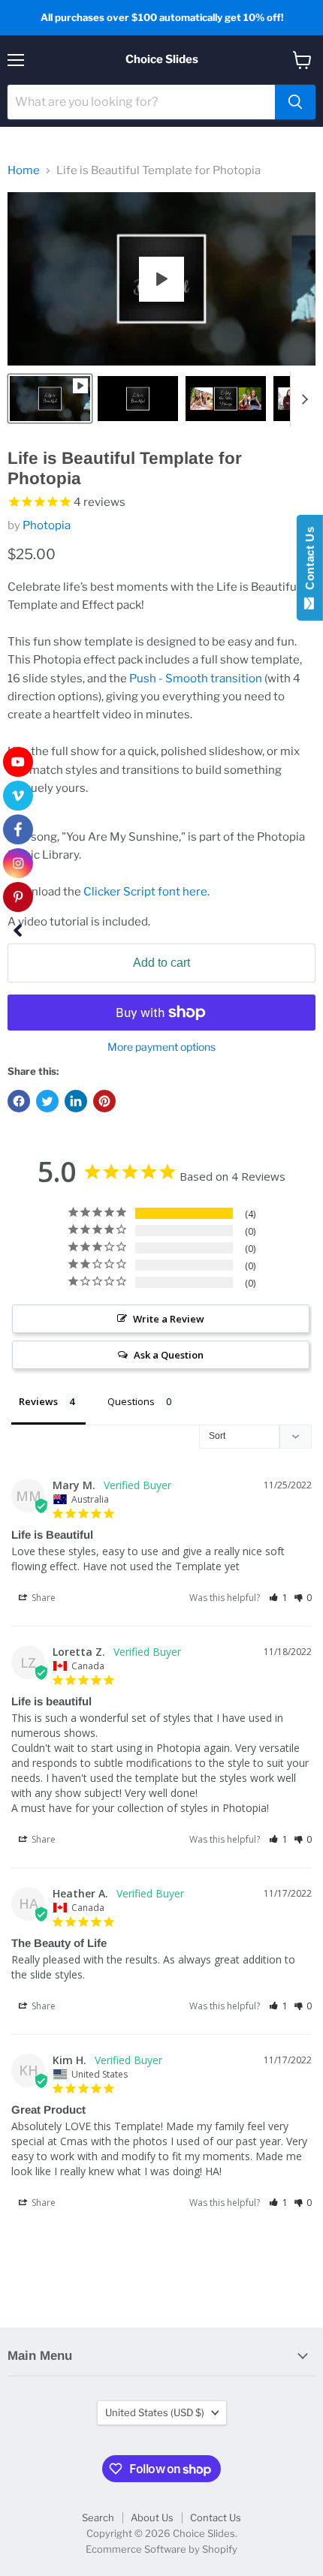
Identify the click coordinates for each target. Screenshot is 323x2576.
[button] (278, 1598)
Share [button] (42, 1598)
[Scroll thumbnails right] (302, 399)
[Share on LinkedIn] (76, 1101)
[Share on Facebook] (19, 1101)
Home (24, 171)
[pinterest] (18, 897)
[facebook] (18, 829)
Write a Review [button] (169, 1319)
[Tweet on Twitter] (47, 1101)
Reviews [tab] (38, 1401)
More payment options (161, 1047)
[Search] (295, 102)
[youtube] (18, 762)
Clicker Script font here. (146, 892)
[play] (161, 279)
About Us (152, 2517)
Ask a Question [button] (169, 1355)
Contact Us (216, 2517)
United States (155, 2412)
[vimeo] (18, 796)
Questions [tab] (131, 1401)
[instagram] (18, 863)
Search (98, 2517)
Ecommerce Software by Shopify (161, 2549)
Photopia (47, 525)
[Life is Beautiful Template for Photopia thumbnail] (50, 399)
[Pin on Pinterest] (104, 1101)
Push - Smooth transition (196, 679)
